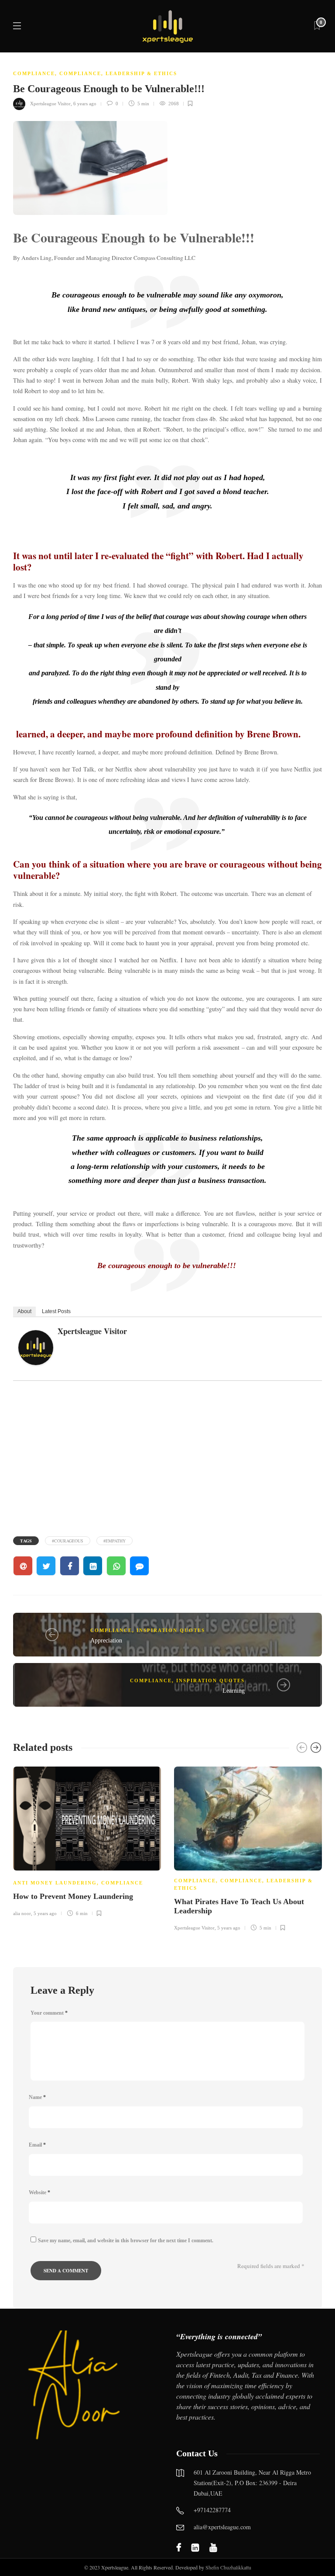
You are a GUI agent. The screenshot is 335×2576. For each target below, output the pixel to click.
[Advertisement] (167, 1457)
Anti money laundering (55, 1883)
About (24, 1311)
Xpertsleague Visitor (50, 104)
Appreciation (106, 1641)
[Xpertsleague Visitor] (39, 1350)
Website (39, 2192)
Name (37, 2097)
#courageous (68, 1541)
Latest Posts (56, 1311)
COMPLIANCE (34, 73)
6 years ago (85, 104)
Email (37, 2145)
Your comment (49, 2013)
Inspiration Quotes (171, 1630)
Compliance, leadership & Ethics (118, 73)
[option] (87, 1840)
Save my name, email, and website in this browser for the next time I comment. (126, 2241)
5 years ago (45, 1913)
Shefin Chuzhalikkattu (228, 2567)
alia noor (22, 1913)
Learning (234, 1691)
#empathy (115, 1541)
